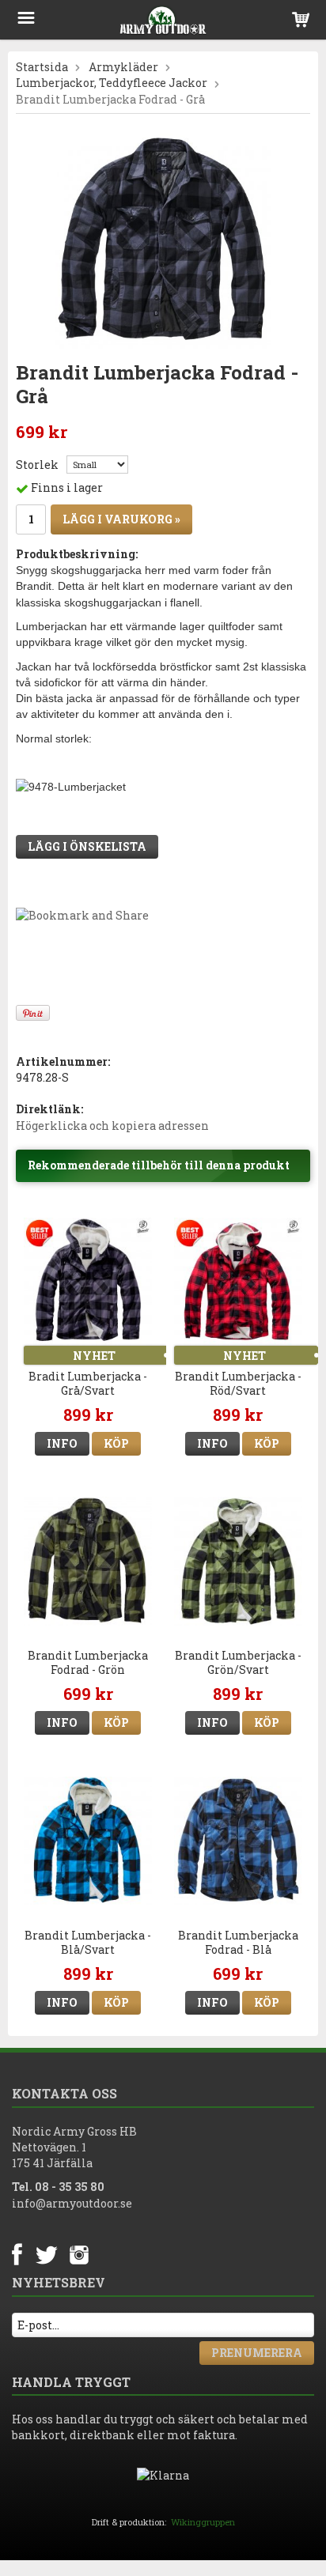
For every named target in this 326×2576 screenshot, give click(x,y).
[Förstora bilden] (163, 240)
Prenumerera (257, 2353)
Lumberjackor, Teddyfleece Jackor (112, 83)
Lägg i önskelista (87, 846)
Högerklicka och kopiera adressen (112, 1126)
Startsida (42, 67)
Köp (116, 1443)
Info (62, 1443)
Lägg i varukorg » (121, 519)
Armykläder (123, 67)
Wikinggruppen (203, 2522)
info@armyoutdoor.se (72, 2203)
